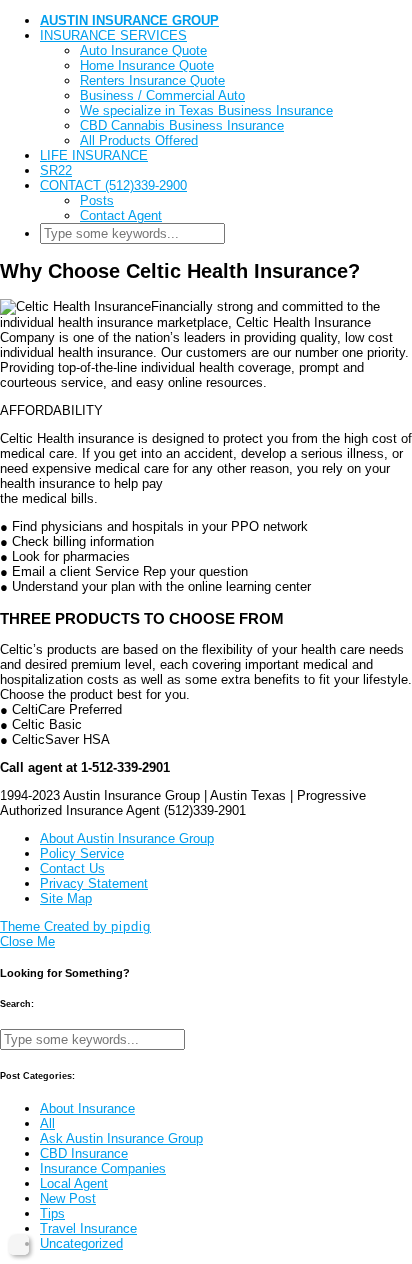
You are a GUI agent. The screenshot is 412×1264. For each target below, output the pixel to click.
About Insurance (87, 1108)
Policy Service (82, 853)
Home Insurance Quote (147, 65)
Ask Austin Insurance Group (121, 1138)
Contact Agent (121, 215)
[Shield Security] (19, 1245)
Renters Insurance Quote (152, 80)
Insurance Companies (103, 1168)
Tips (52, 1213)
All (47, 1123)
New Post (68, 1198)
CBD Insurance (84, 1153)
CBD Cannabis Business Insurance (182, 125)
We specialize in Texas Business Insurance (206, 110)
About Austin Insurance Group (127, 838)
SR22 (56, 170)
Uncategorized (81, 1243)
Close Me (27, 941)
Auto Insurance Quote (143, 50)
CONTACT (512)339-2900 (113, 185)
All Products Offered (139, 140)
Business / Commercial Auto (162, 95)
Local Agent (74, 1183)
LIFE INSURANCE (94, 155)
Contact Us (72, 868)
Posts (97, 200)
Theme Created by (75, 926)
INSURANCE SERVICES (113, 35)
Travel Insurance (88, 1228)
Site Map (66, 898)
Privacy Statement (94, 883)
